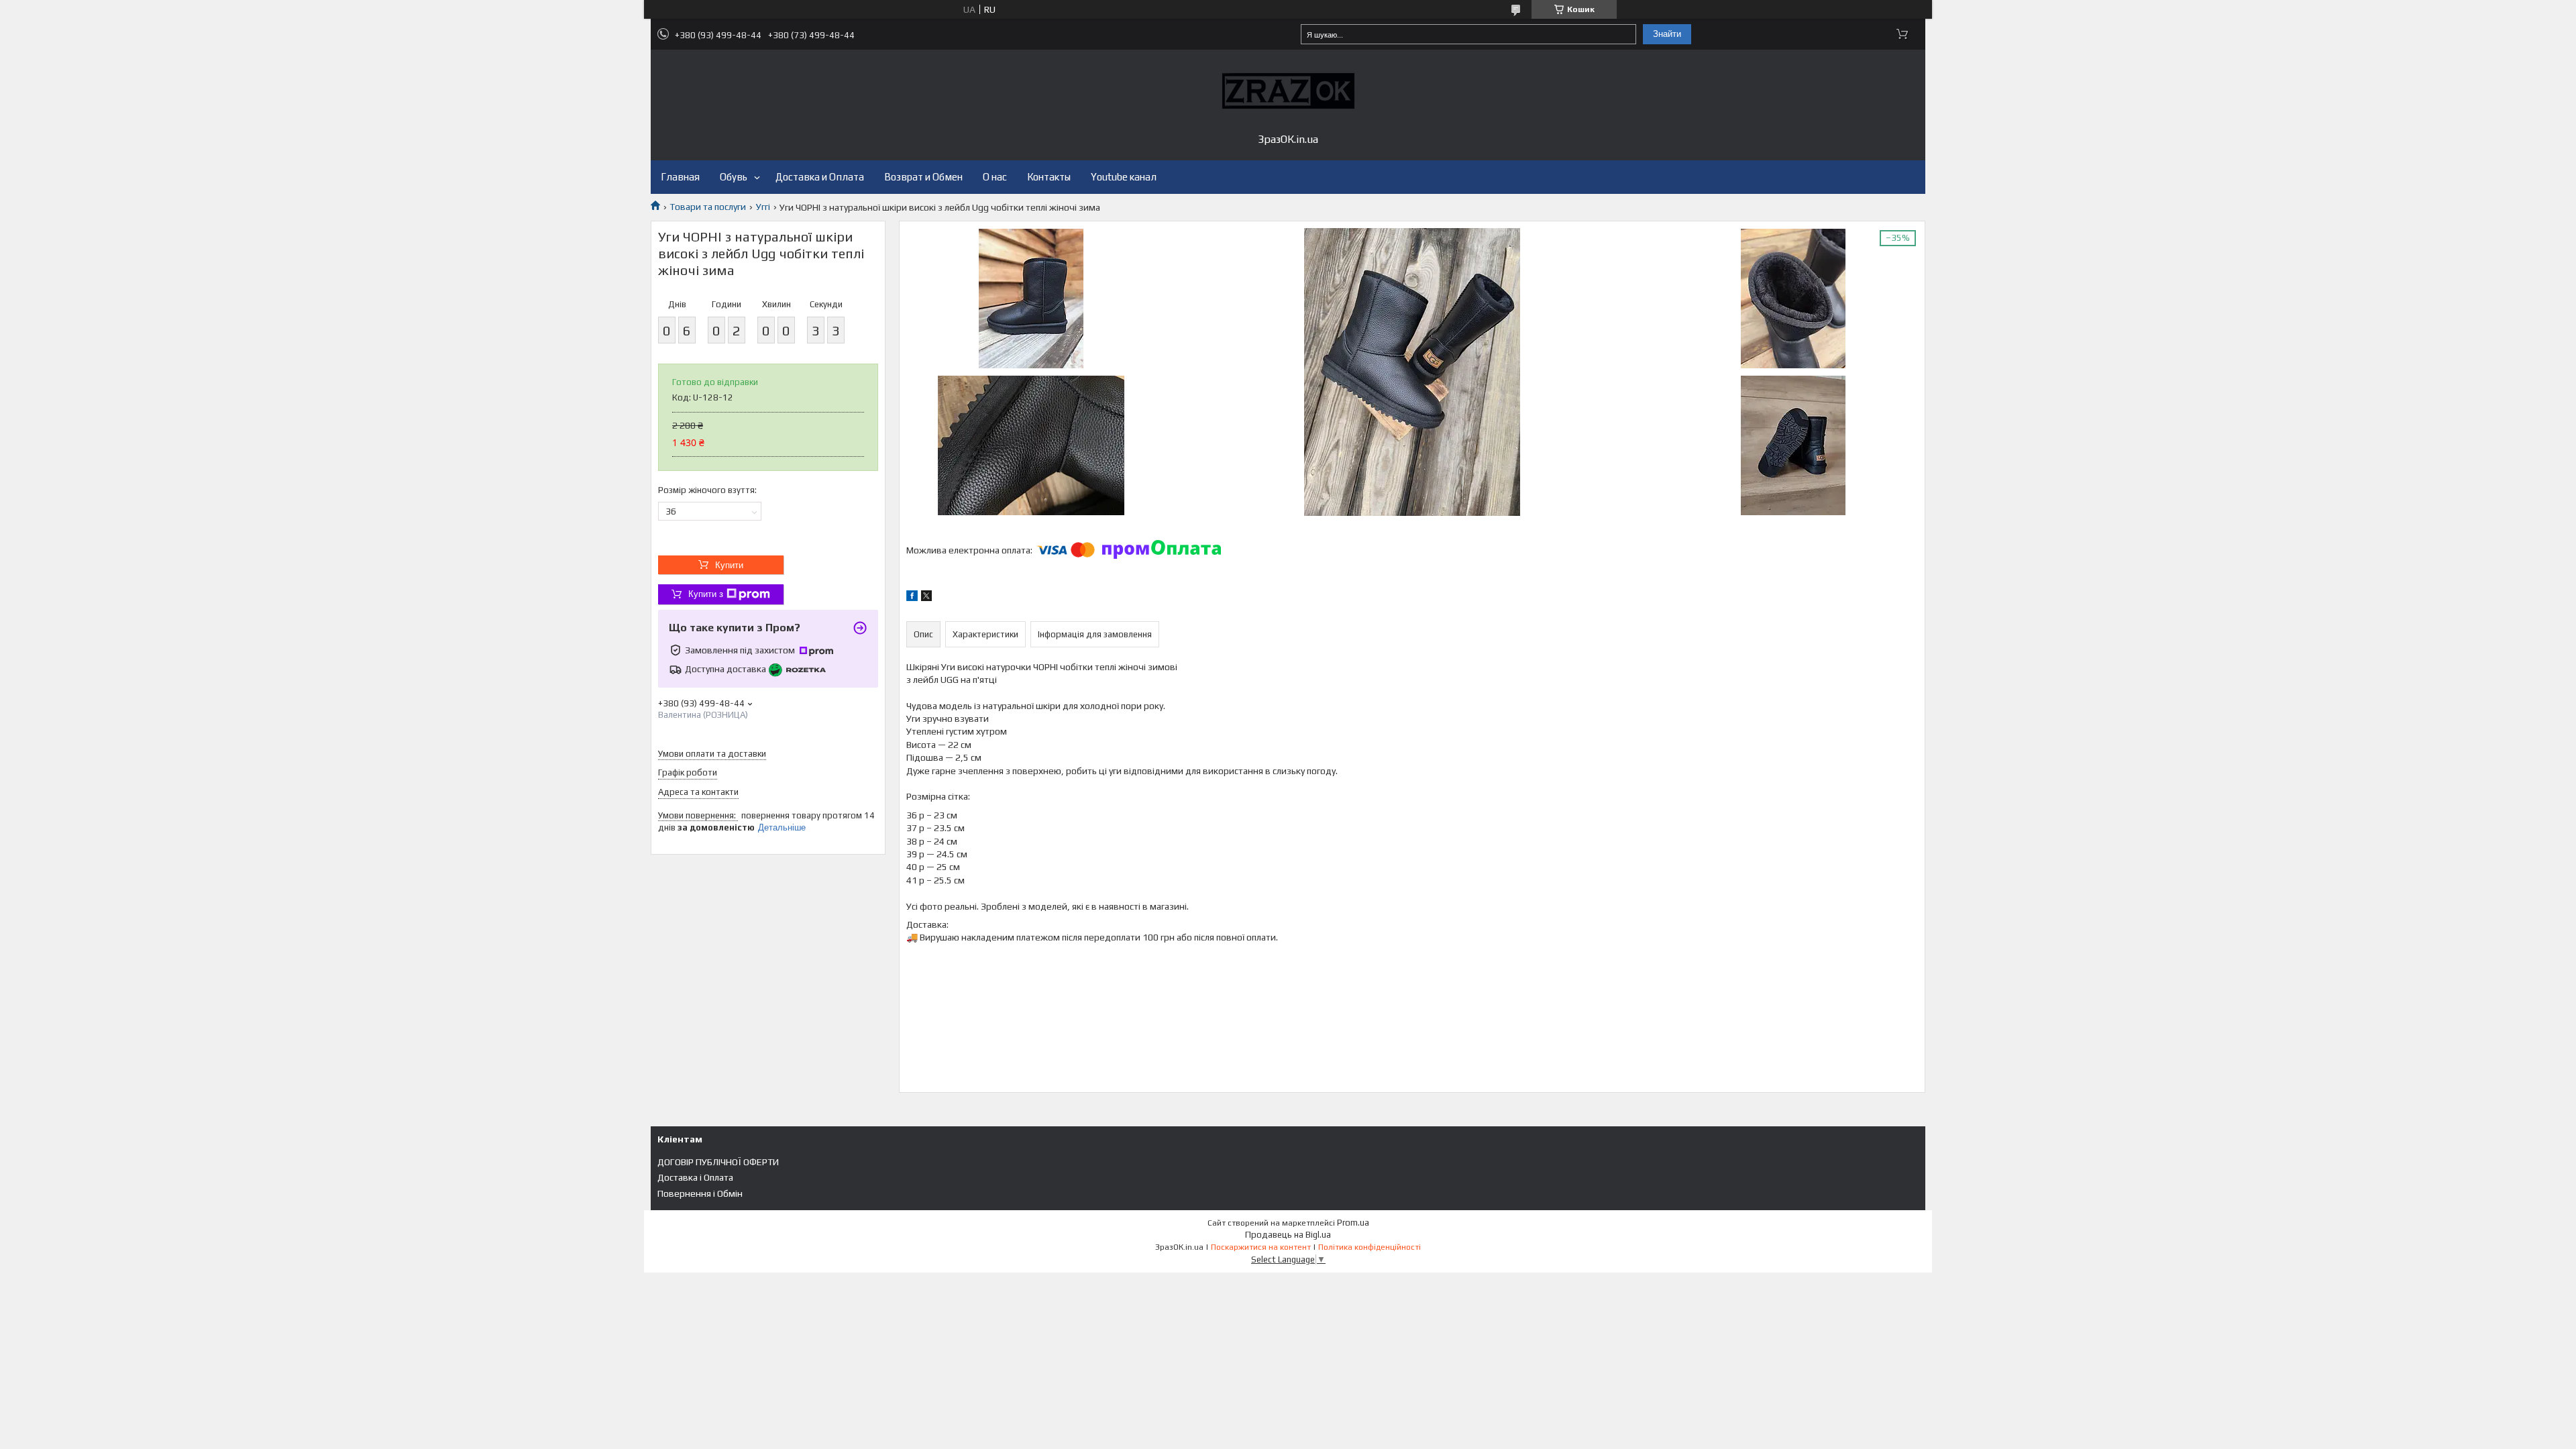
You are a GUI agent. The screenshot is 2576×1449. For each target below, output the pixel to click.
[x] (926, 598)
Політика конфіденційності (1370, 1247)
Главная (680, 177)
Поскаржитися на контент (1261, 1247)
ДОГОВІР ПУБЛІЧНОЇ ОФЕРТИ (718, 1162)
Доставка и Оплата (820, 177)
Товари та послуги (708, 207)
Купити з (706, 594)
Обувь (734, 177)
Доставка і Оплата (695, 1177)
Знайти (1667, 34)
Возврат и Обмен (923, 177)
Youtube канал (1124, 177)
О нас (995, 177)
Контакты (1049, 177)
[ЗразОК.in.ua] (1288, 91)
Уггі (763, 207)
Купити (729, 565)
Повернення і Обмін (700, 1193)
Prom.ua (1353, 1223)
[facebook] (912, 598)
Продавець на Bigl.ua (1288, 1235)
